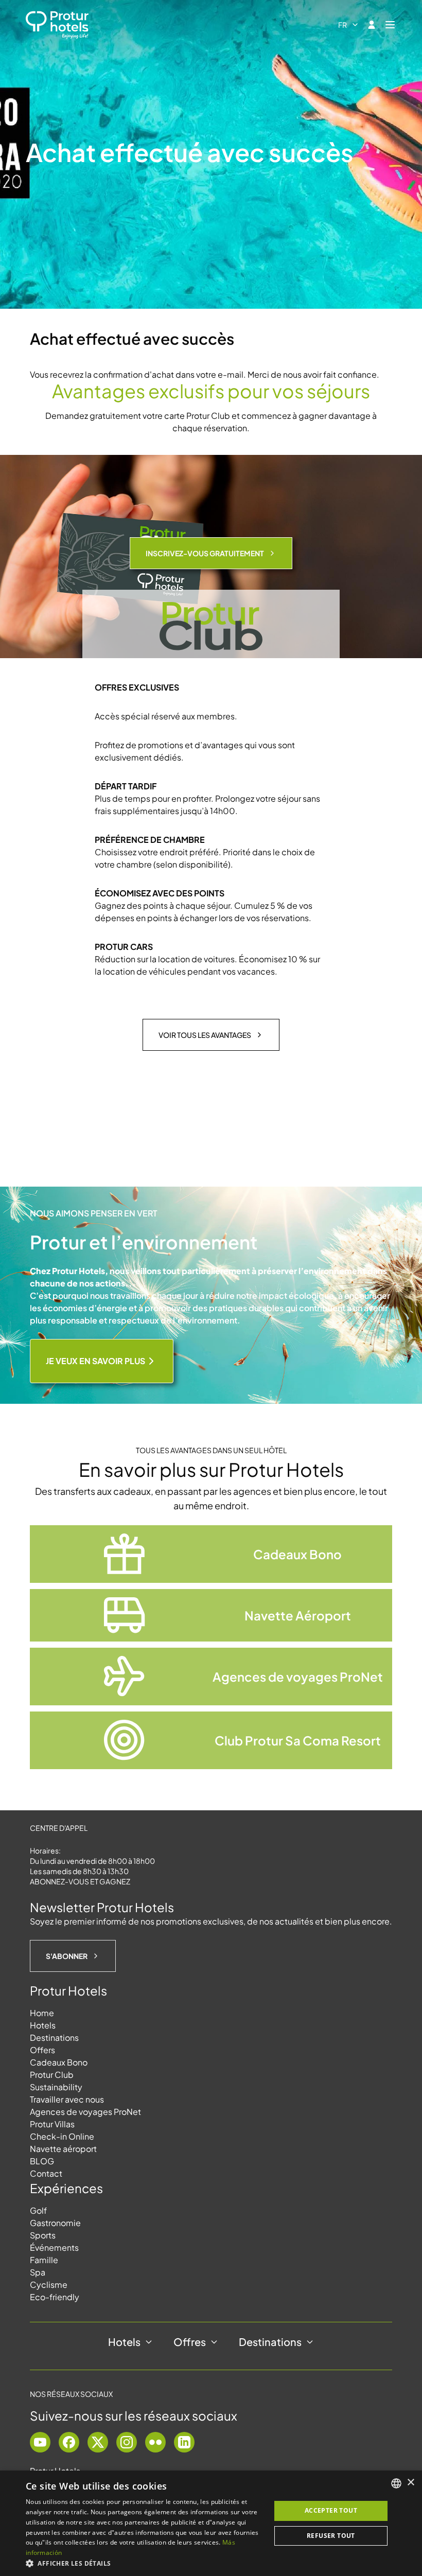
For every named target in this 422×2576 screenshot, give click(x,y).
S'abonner (67, 1956)
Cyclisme (49, 2284)
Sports (43, 2235)
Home (42, 2013)
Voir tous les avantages (205, 1035)
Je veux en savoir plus (95, 1361)
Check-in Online (62, 2136)
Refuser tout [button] (331, 2536)
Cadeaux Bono (59, 2062)
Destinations (54, 2037)
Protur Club (52, 2075)
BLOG (42, 2161)
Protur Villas (52, 2124)
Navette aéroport (63, 2149)
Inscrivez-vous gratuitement (205, 553)
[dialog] (211, 2523)
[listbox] (396, 2483)
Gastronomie (55, 2223)
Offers (42, 2050)
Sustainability (56, 2087)
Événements (54, 2247)
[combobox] (349, 25)
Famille (44, 2260)
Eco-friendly (55, 2297)
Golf (38, 2210)
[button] (145, 2563)
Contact (46, 2173)
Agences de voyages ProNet (85, 2112)
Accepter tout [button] (331, 2510)
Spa (38, 2272)
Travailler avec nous (67, 2099)
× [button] (410, 2483)
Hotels (43, 2025)
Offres (190, 2342)
